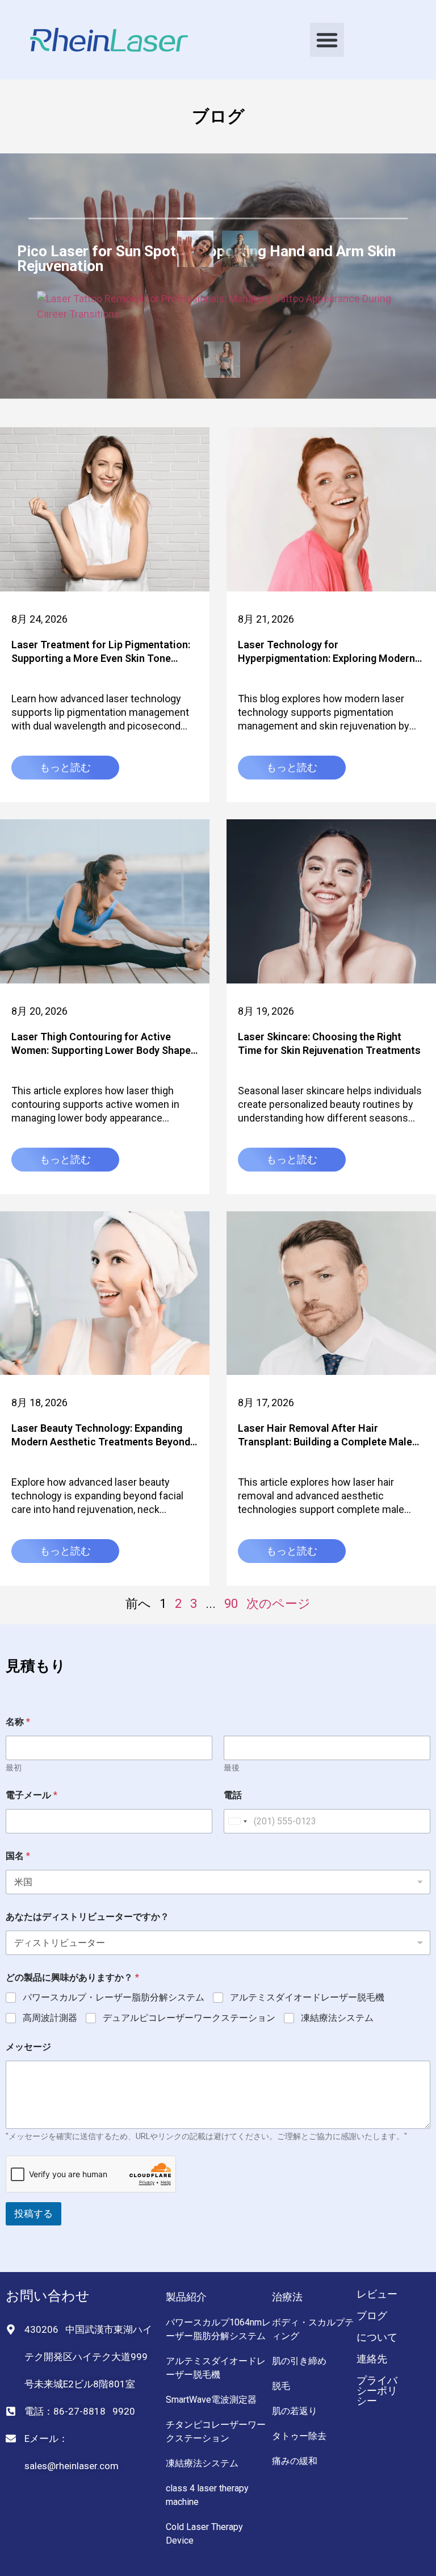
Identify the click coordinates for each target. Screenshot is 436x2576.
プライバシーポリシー (377, 2390)
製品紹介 (186, 2297)
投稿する (33, 2214)
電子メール (32, 1795)
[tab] (195, 251)
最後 (232, 1768)
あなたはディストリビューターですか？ (87, 1917)
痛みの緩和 (295, 2461)
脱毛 (281, 2386)
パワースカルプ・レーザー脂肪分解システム (114, 1997)
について (377, 2337)
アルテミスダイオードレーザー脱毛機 (307, 1997)
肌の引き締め (299, 2361)
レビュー (377, 2294)
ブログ (372, 2316)
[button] (327, 40)
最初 (14, 1768)
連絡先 (372, 2359)
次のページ (278, 1604)
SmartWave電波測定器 (211, 2400)
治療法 (287, 2297)
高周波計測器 (50, 2018)
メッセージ (28, 2047)
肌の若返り (295, 2411)
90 (231, 1604)
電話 (233, 1795)
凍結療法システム (337, 2018)
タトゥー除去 (299, 2436)
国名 (18, 1856)
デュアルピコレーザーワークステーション (189, 2018)
